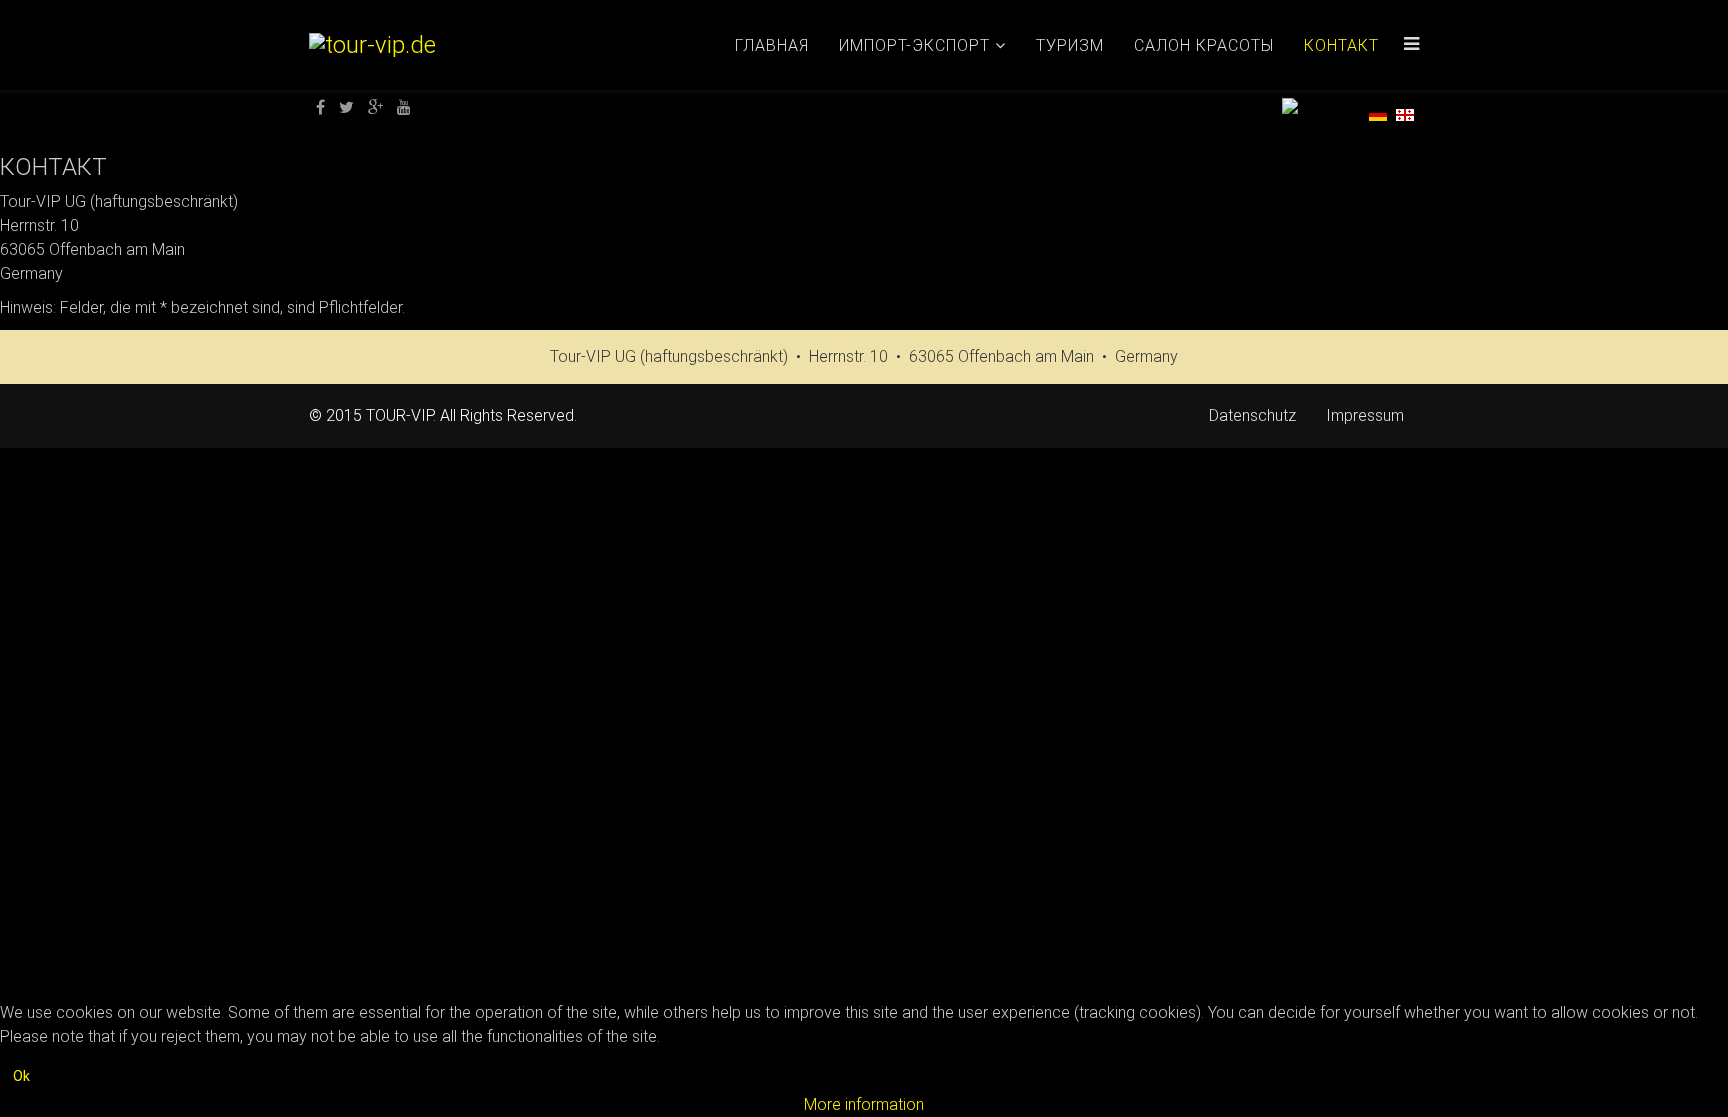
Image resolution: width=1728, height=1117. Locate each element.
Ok (21, 1076)
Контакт (1341, 45)
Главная (772, 45)
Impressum (1365, 415)
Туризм (1070, 45)
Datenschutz (1252, 415)
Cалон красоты (1204, 45)
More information (864, 1104)
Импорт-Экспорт (914, 45)
